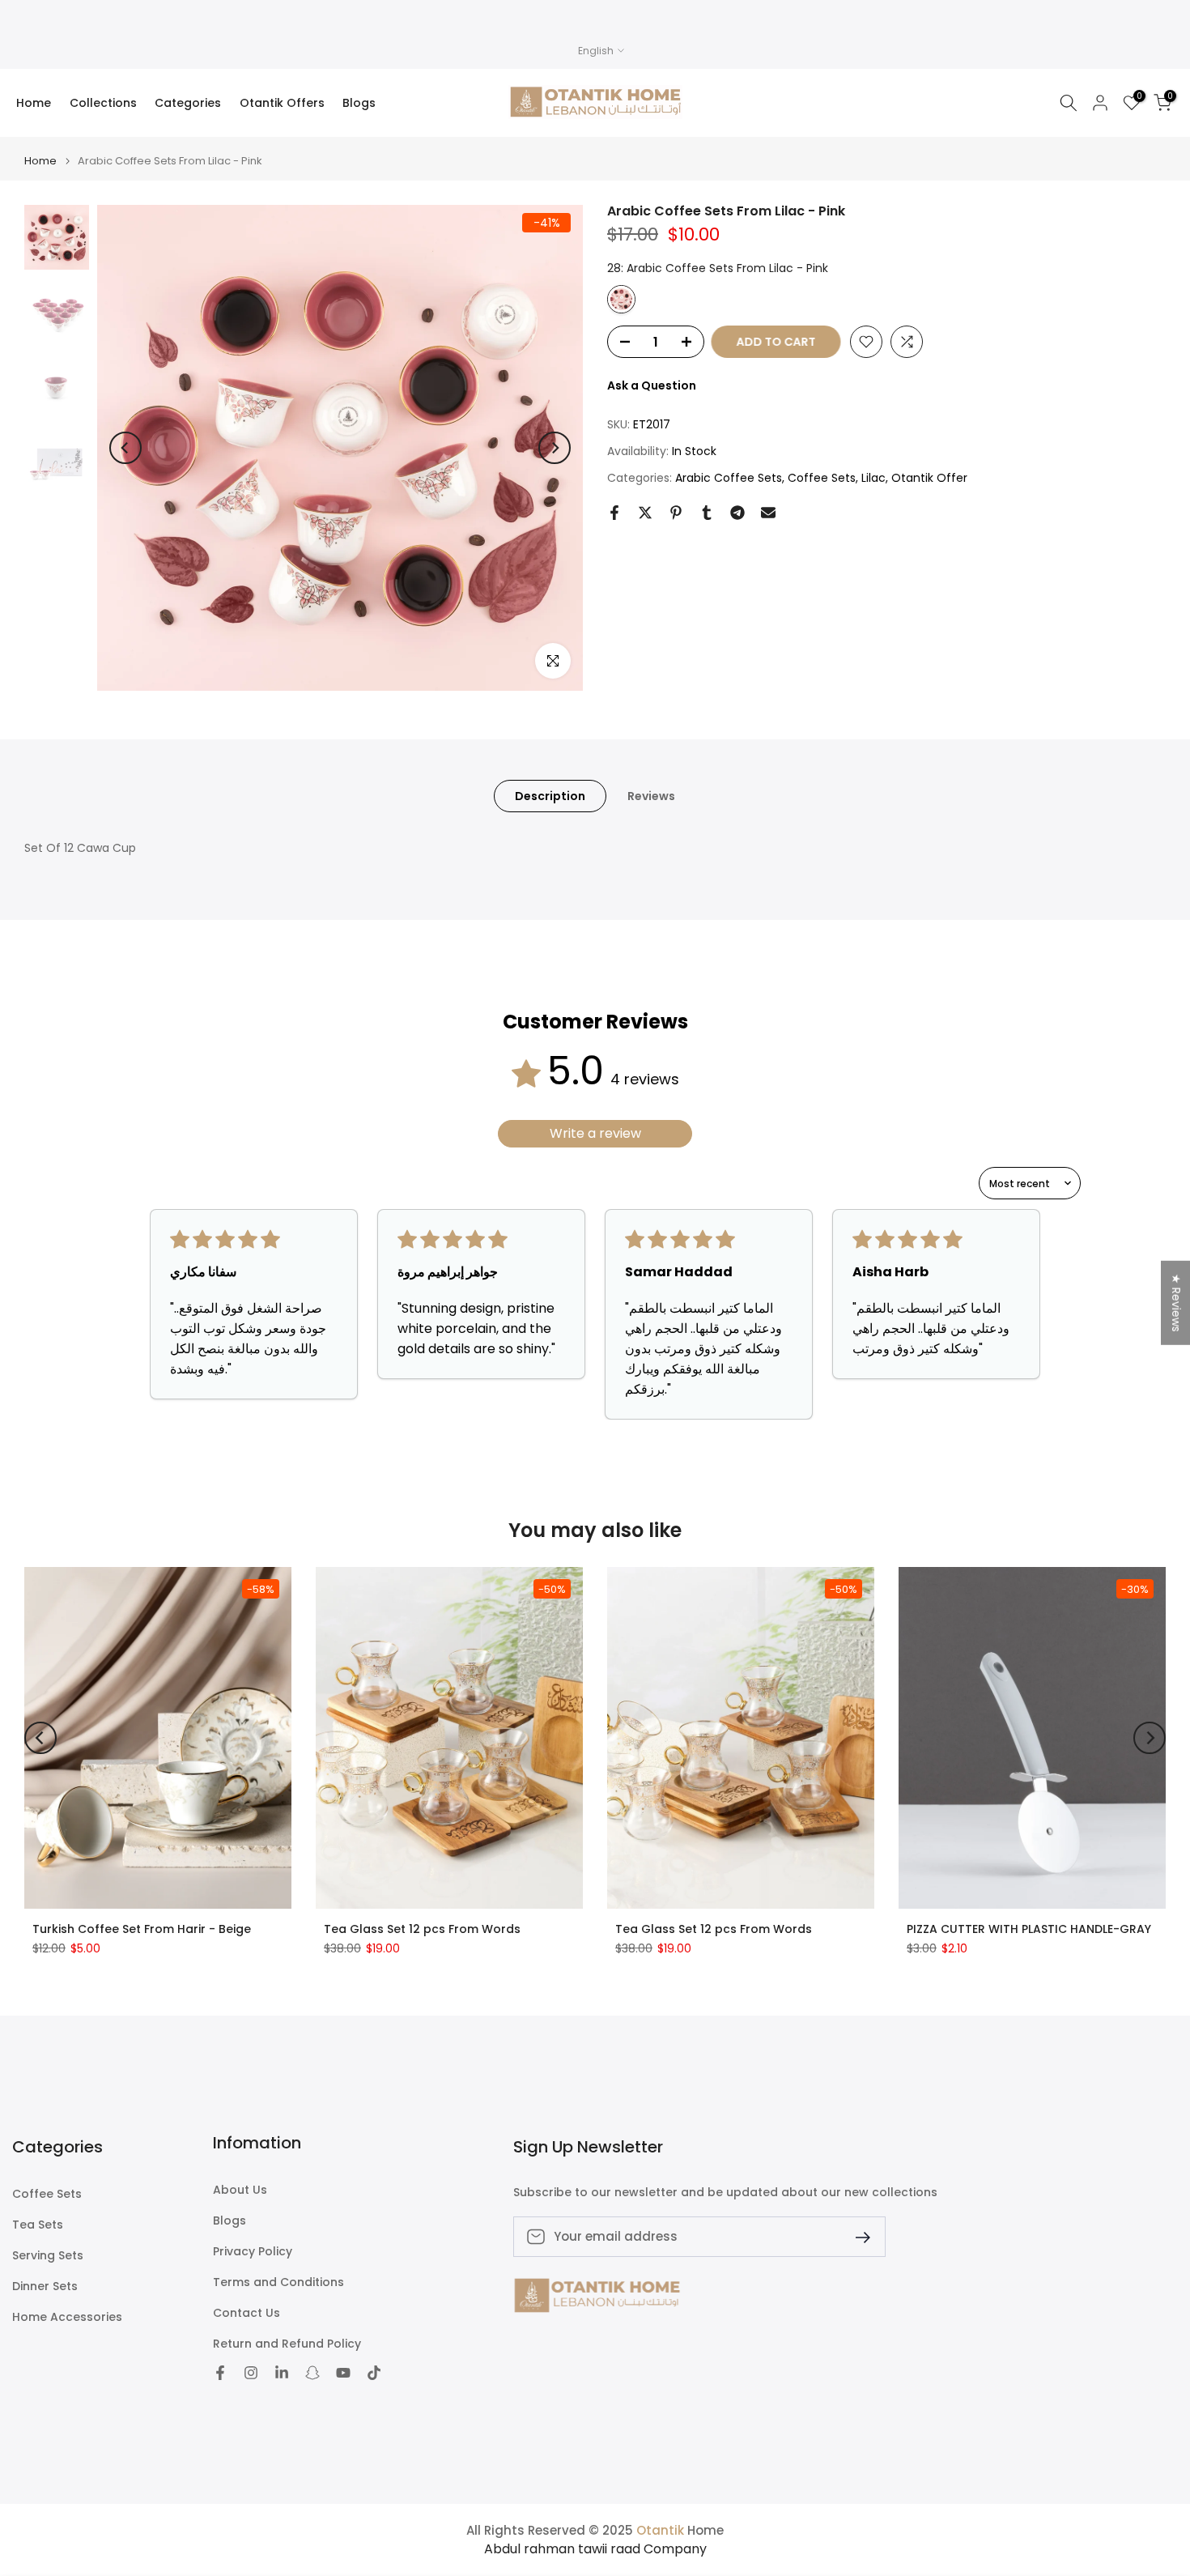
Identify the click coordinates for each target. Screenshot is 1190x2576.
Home (34, 103)
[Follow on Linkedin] (282, 2373)
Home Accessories (67, 2317)
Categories (188, 103)
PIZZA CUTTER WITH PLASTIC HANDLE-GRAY (1029, 1928)
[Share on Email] (768, 513)
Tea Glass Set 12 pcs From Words (422, 1928)
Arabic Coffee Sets (729, 478)
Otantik (660, 2530)
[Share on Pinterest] (676, 513)
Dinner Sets (45, 2286)
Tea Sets (38, 2225)
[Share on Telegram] (737, 513)
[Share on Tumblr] (707, 513)
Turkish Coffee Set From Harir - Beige (142, 1928)
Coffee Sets (822, 478)
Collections (103, 103)
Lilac (873, 478)
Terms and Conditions (278, 2282)
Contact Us (246, 2313)
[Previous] (125, 448)
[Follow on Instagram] (251, 2373)
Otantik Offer (929, 478)
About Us (240, 2190)
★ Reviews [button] (1176, 1302)
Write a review (595, 1133)
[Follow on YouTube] (343, 2373)
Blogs (359, 103)
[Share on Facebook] (614, 513)
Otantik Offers (282, 103)
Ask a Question (652, 385)
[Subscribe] (856, 2236)
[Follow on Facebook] (220, 2373)
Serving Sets (48, 2256)
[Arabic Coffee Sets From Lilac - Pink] (621, 299)
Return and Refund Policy (287, 2344)
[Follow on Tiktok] (374, 2373)
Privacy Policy (253, 2252)
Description (550, 796)
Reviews (651, 796)
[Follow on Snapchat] (312, 2373)
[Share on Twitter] (645, 513)
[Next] (555, 448)
